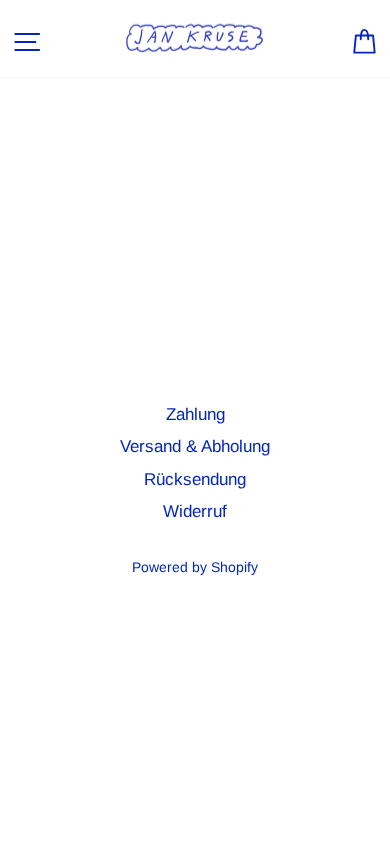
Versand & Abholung (195, 446)
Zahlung (195, 414)
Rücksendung (195, 479)
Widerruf (195, 511)
